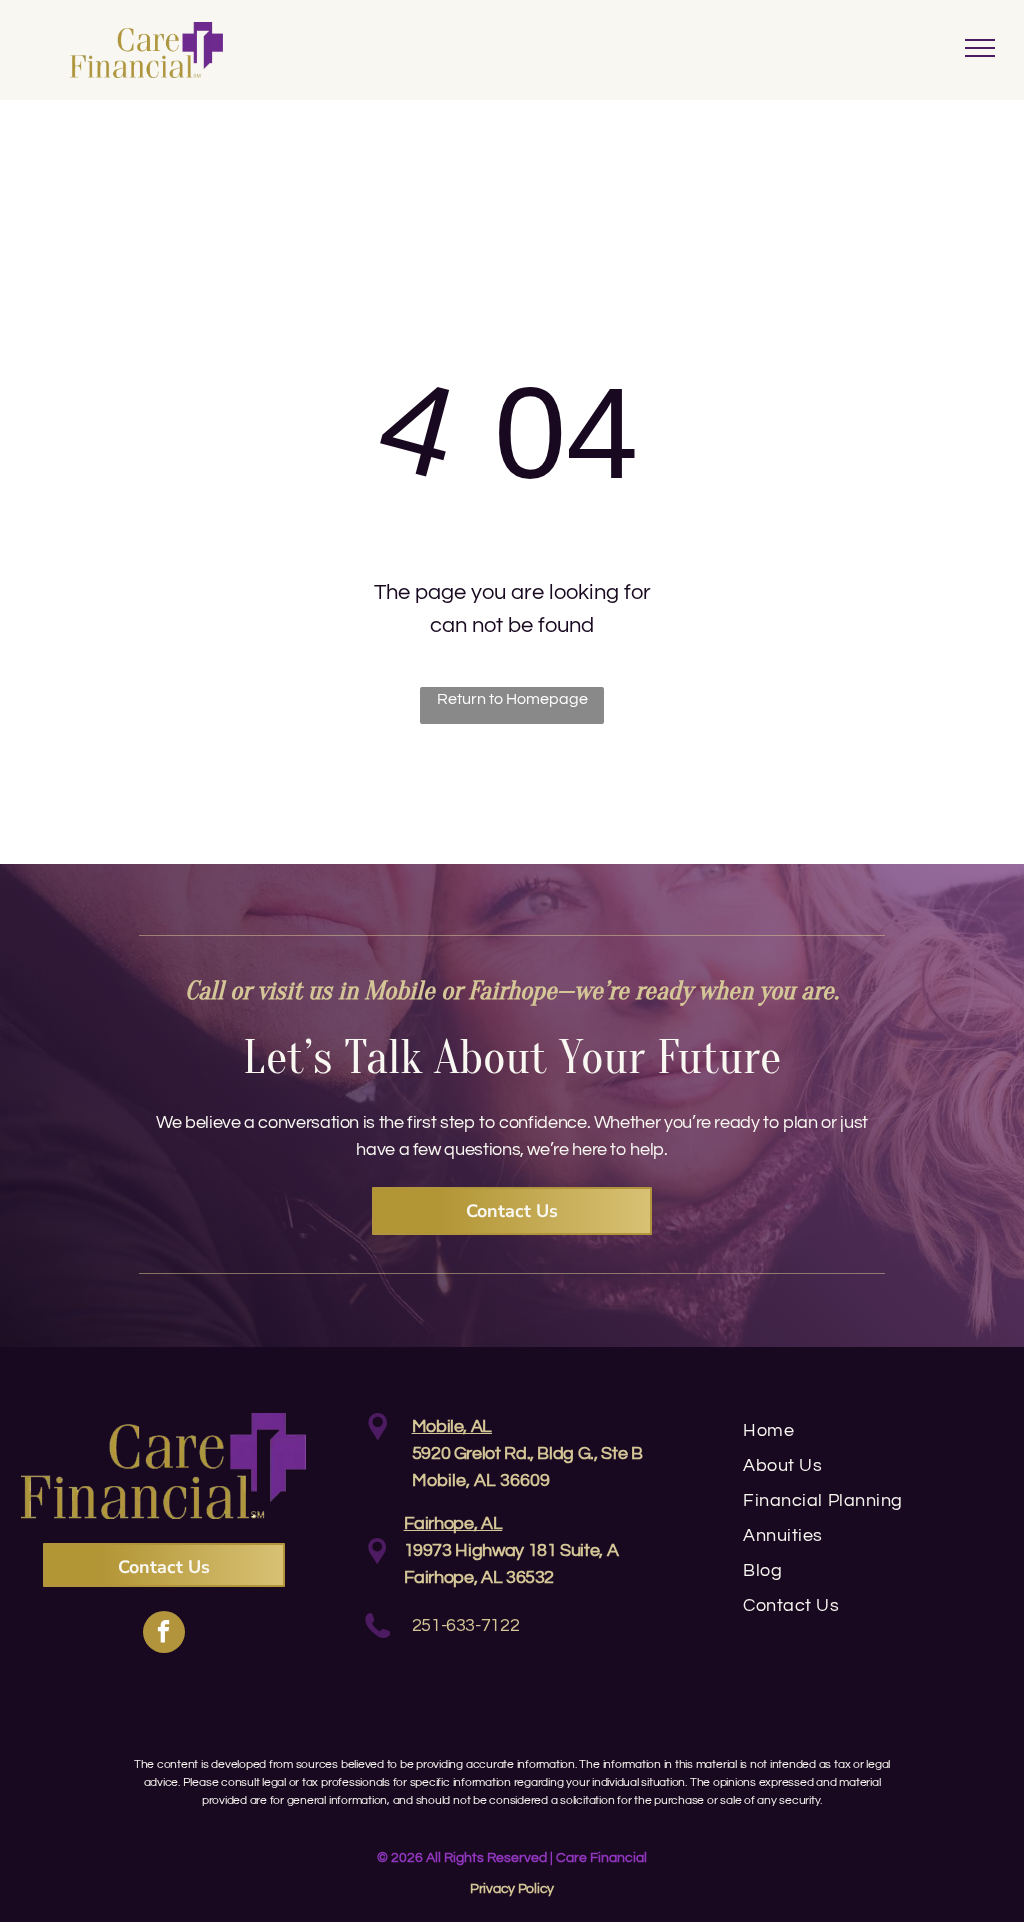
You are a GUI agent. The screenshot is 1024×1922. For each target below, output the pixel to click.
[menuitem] (875, 1430)
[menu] (980, 48)
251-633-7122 (466, 1625)
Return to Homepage (512, 699)
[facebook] (164, 1634)
